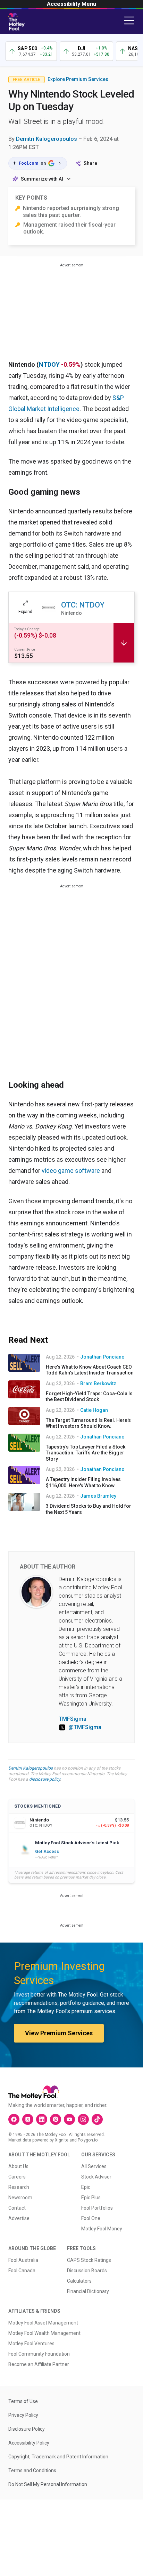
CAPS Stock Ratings (89, 2260)
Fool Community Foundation (39, 2354)
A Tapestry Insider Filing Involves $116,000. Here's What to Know (83, 1482)
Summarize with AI (42, 179)
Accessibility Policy (29, 2443)
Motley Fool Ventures (31, 2344)
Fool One (91, 2218)
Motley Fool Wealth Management (44, 2333)
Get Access (47, 1852)
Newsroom (20, 2198)
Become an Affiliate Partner (39, 2364)
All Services (94, 2166)
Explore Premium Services (78, 79)
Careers (17, 2177)
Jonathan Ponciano (102, 1357)
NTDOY (49, 364)
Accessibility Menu (71, 4)
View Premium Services (59, 2033)
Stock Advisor (96, 2177)
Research (19, 2187)
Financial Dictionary (88, 2291)
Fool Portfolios (97, 2208)
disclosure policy (45, 1779)
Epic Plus (91, 2198)
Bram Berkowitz (98, 1383)
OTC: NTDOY (83, 605)
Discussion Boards (87, 2271)
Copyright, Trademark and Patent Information (58, 2457)
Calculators (79, 2281)
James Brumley (98, 1496)
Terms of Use (23, 2401)
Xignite (62, 2140)
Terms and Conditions (32, 2470)
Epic (86, 2187)
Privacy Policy (23, 2415)
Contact (17, 2208)
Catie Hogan (94, 1410)
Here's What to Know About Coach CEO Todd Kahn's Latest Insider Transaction (90, 1370)
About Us (18, 2166)
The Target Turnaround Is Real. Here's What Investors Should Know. (88, 1423)
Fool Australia (23, 2260)
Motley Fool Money (102, 2229)
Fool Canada (22, 2271)
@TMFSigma (85, 1727)
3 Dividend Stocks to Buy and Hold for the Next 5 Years (89, 1509)
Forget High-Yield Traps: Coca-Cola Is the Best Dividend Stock (89, 1397)
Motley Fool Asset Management (43, 2323)
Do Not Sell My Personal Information (48, 2484)
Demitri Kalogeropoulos (47, 139)
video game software (71, 1171)
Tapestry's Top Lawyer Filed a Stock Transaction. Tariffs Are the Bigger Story (86, 1453)
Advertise (19, 2218)
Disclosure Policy (27, 2429)
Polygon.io (88, 2140)
